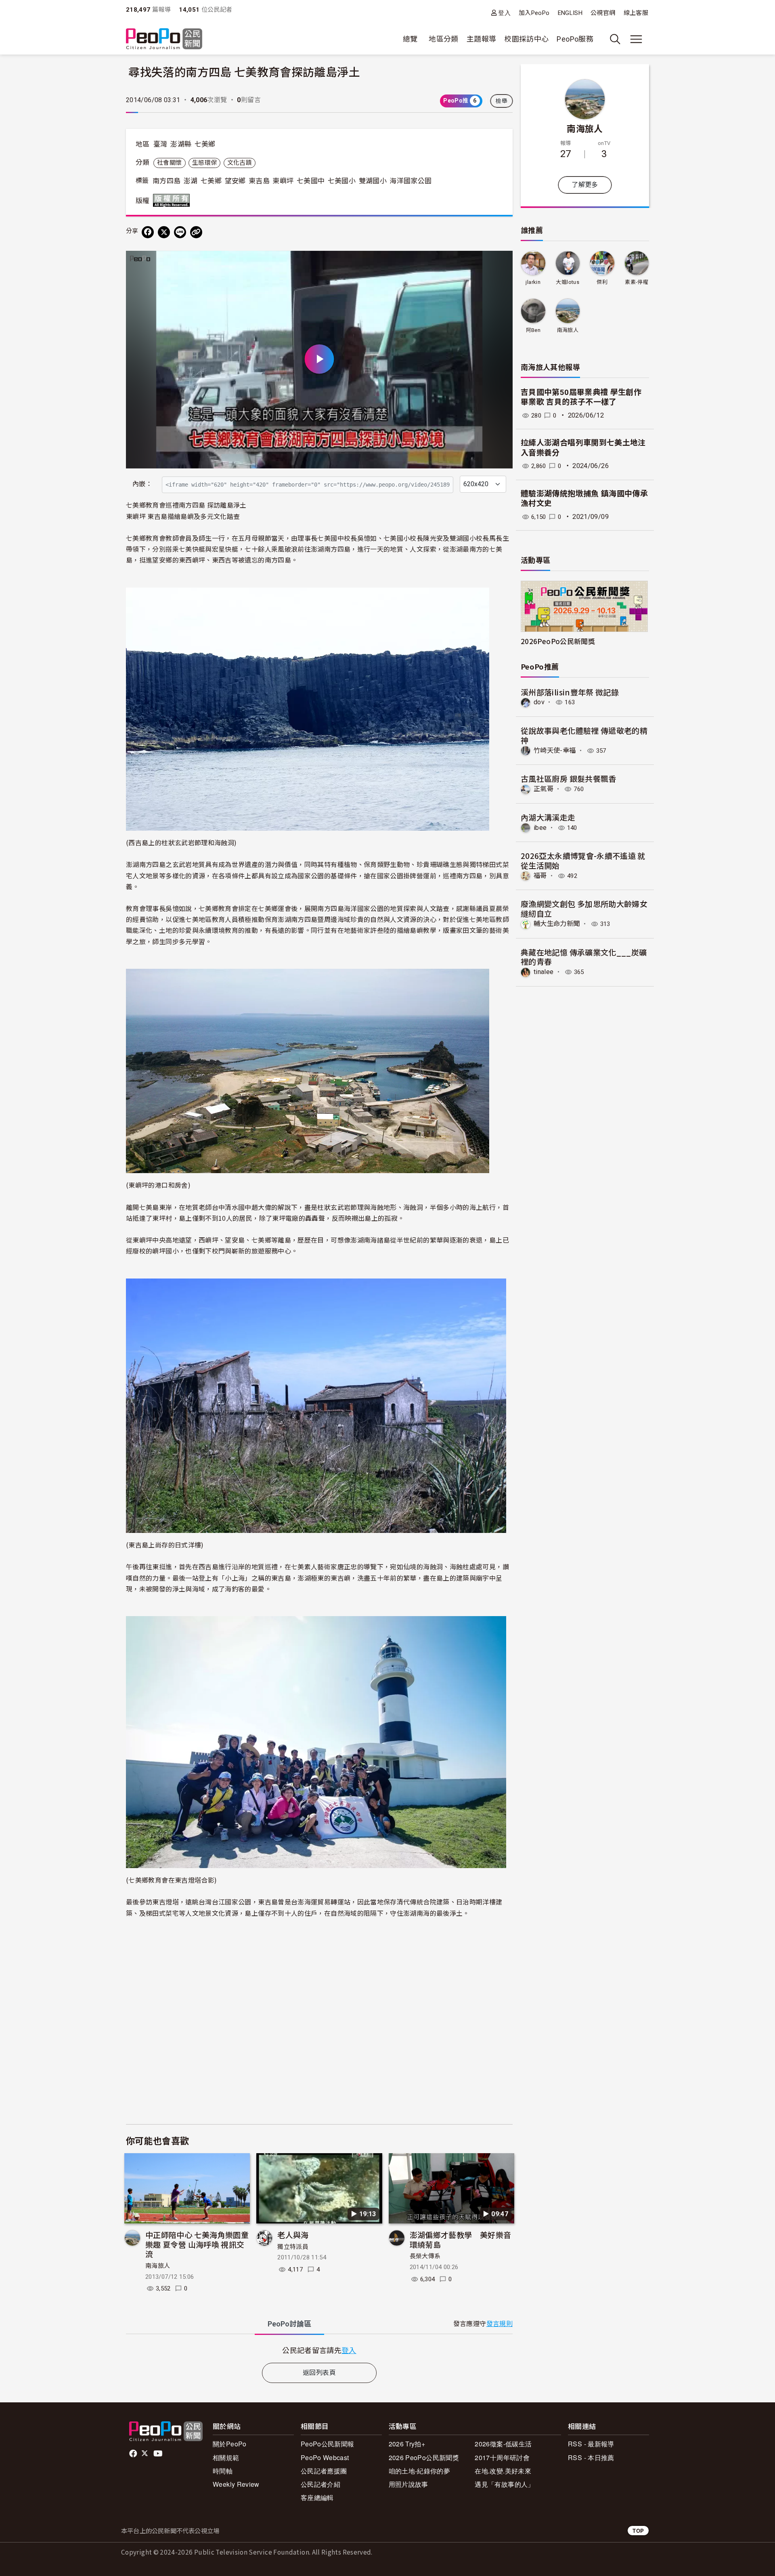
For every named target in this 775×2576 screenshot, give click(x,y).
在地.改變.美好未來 (503, 2471)
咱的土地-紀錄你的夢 (420, 2471)
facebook (134, 2454)
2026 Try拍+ (407, 2444)
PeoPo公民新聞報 (328, 2444)
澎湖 (191, 181)
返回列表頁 (319, 2373)
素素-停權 (637, 282)
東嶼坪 (283, 181)
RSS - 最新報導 (591, 2444)
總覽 (410, 39)
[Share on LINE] (180, 232)
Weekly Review (236, 2484)
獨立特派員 (293, 2247)
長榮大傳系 (425, 2256)
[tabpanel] (319, 2350)
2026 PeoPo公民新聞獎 (424, 2457)
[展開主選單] (636, 39)
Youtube (159, 2454)
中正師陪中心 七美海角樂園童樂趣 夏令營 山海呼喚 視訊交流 (197, 2244)
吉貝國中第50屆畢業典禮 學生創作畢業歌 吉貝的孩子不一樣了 (581, 397)
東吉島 (259, 181)
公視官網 (603, 13)
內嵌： (142, 484)
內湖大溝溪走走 (548, 817)
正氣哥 (544, 789)
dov (539, 702)
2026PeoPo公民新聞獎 (558, 641)
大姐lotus (568, 282)
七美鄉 (205, 144)
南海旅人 (158, 2266)
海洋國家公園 (411, 181)
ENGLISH (570, 13)
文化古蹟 (240, 163)
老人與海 (293, 2235)
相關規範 (226, 2457)
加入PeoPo (534, 13)
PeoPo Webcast (325, 2457)
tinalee (544, 972)
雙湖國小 (373, 181)
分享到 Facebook (501, 262)
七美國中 (311, 181)
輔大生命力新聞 (557, 924)
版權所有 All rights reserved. (173, 200)
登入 (504, 13)
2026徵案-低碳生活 (503, 2444)
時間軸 (223, 2471)
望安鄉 (235, 181)
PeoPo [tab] (289, 2324)
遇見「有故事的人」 (504, 2484)
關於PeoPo (230, 2444)
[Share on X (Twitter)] (164, 232)
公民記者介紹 (320, 2484)
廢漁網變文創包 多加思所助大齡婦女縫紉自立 (584, 908)
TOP (638, 2531)
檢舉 (502, 101)
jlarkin (533, 282)
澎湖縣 (181, 144)
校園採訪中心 (526, 39)
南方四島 (167, 181)
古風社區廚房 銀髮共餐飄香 (569, 778)
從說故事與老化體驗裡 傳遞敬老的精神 (584, 735)
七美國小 (342, 181)
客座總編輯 (317, 2497)
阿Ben (533, 330)
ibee (540, 828)
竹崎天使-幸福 (555, 751)
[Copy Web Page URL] (196, 232)
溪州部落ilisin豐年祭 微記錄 (570, 692)
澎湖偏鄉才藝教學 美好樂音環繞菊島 (461, 2239)
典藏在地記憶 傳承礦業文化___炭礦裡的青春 (584, 957)
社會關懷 (169, 163)
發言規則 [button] (500, 2324)
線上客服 (636, 13)
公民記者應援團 (324, 2471)
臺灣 (160, 144)
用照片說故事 (408, 2484)
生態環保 (204, 163)
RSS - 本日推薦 (591, 2457)
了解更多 (585, 185)
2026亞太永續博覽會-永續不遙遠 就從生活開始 (583, 860)
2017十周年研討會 (502, 2457)
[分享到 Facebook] (148, 232)
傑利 (602, 282)
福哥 (540, 876)
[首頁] (164, 39)
